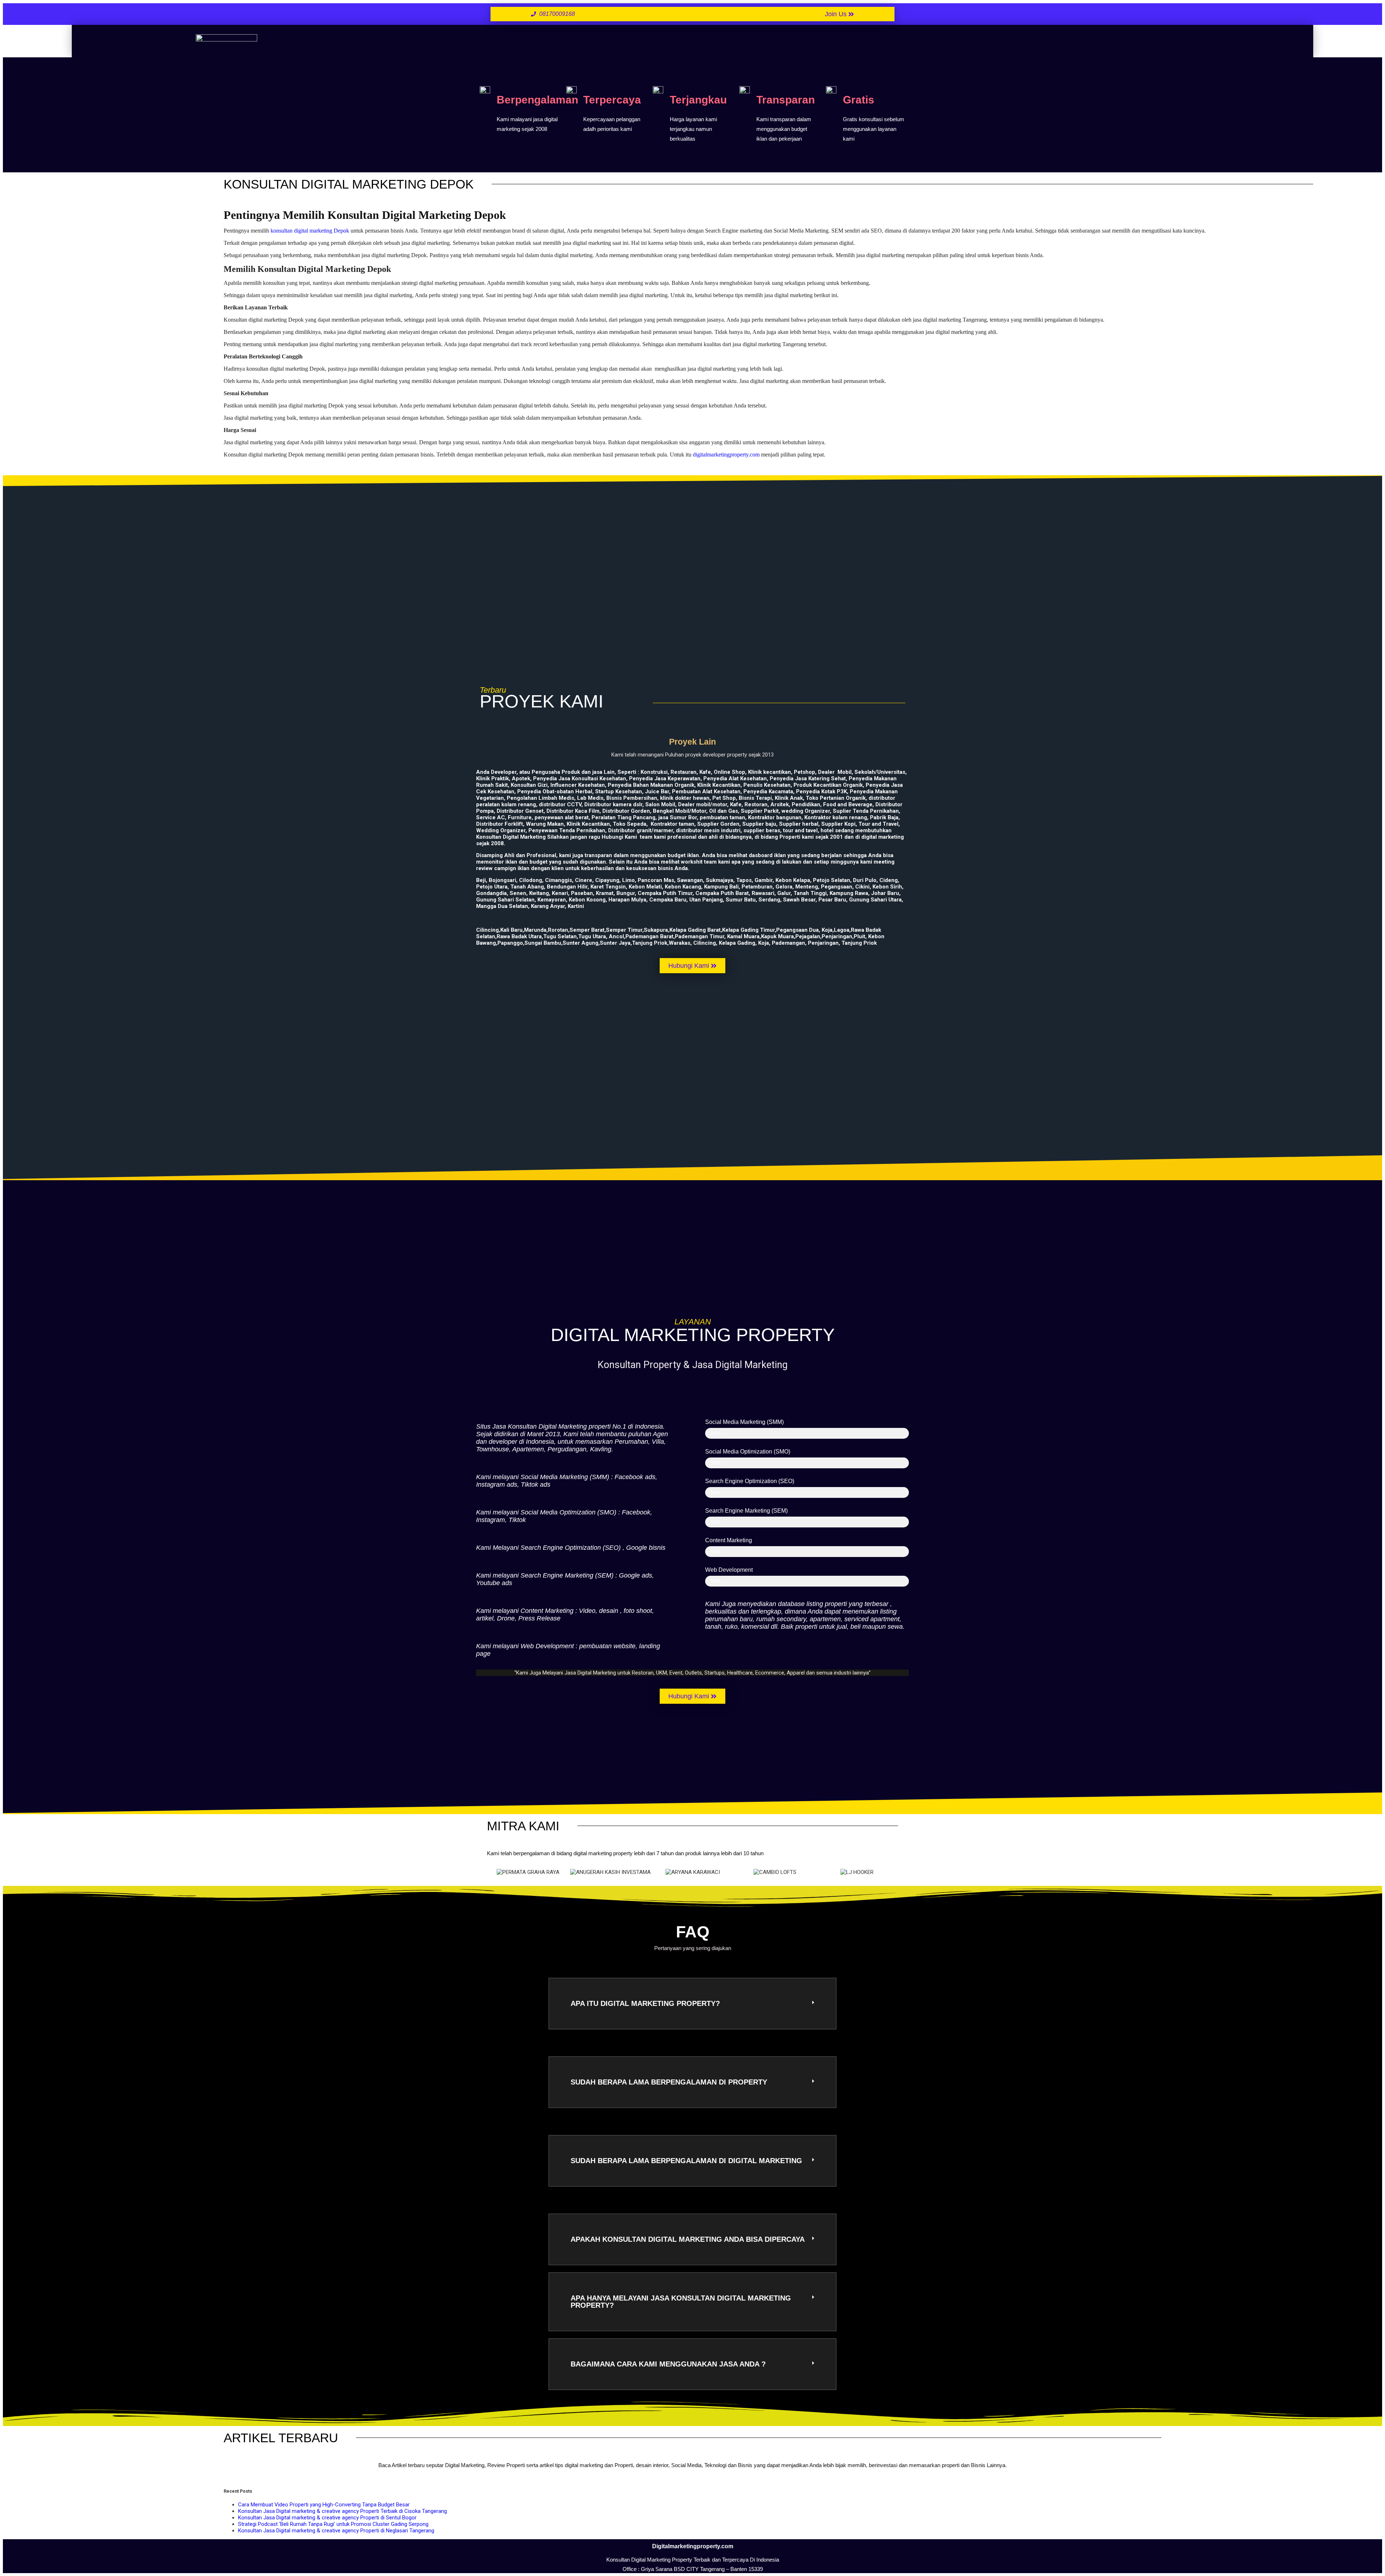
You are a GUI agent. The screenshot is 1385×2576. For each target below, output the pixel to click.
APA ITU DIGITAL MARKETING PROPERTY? (645, 2003)
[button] (494, 1872)
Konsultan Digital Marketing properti (559, 1426)
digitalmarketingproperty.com (726, 455)
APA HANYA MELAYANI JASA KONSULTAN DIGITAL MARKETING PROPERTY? (681, 2302)
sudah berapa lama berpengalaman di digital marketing (686, 2161)
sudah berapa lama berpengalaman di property (669, 2082)
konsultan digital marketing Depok (310, 231)
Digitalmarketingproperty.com (693, 2546)
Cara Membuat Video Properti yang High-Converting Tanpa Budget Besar (324, 2505)
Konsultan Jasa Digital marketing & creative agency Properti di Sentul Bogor (327, 2518)
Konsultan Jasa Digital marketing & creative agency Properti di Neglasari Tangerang (336, 2531)
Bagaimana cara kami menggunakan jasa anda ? (668, 2364)
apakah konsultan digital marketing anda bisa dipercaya (688, 2239)
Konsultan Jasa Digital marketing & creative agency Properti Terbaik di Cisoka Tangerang (342, 2511)
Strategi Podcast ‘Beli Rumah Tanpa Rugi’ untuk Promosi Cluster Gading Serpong (333, 2524)
